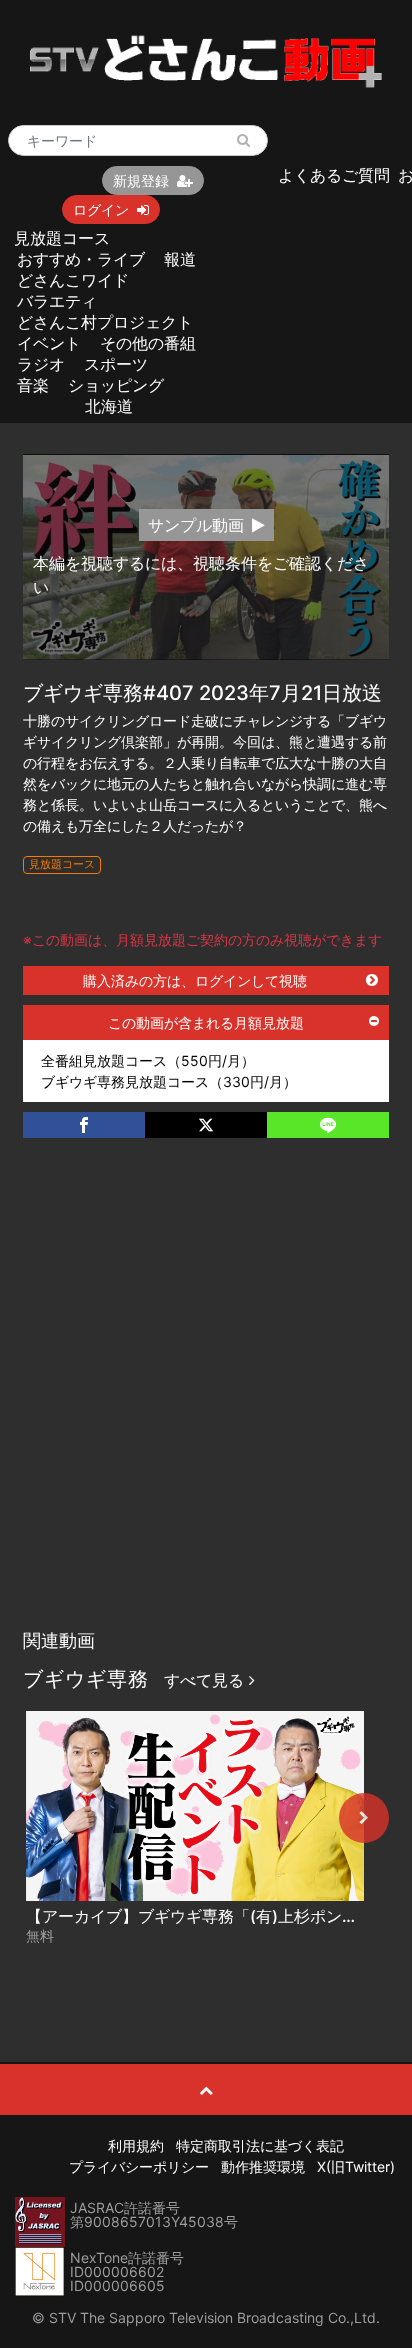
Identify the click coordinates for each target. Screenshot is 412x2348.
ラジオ (41, 364)
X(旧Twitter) (356, 2166)
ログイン (101, 209)
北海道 (109, 406)
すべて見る (206, 1680)
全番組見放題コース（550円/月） (148, 1060)
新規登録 (141, 180)
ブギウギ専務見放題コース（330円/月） (169, 1081)
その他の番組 (148, 343)
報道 (180, 259)
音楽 (33, 385)
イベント (49, 343)
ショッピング (116, 385)
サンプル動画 (196, 525)
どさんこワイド (73, 280)
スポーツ (116, 364)
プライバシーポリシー (139, 2166)
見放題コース (62, 238)
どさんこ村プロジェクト (105, 322)
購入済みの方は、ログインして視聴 (195, 980)
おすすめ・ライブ (81, 259)
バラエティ (57, 301)
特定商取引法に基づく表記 (260, 2145)
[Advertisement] (206, 1404)
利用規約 (136, 2145)
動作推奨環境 (263, 2166)
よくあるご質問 (334, 175)
